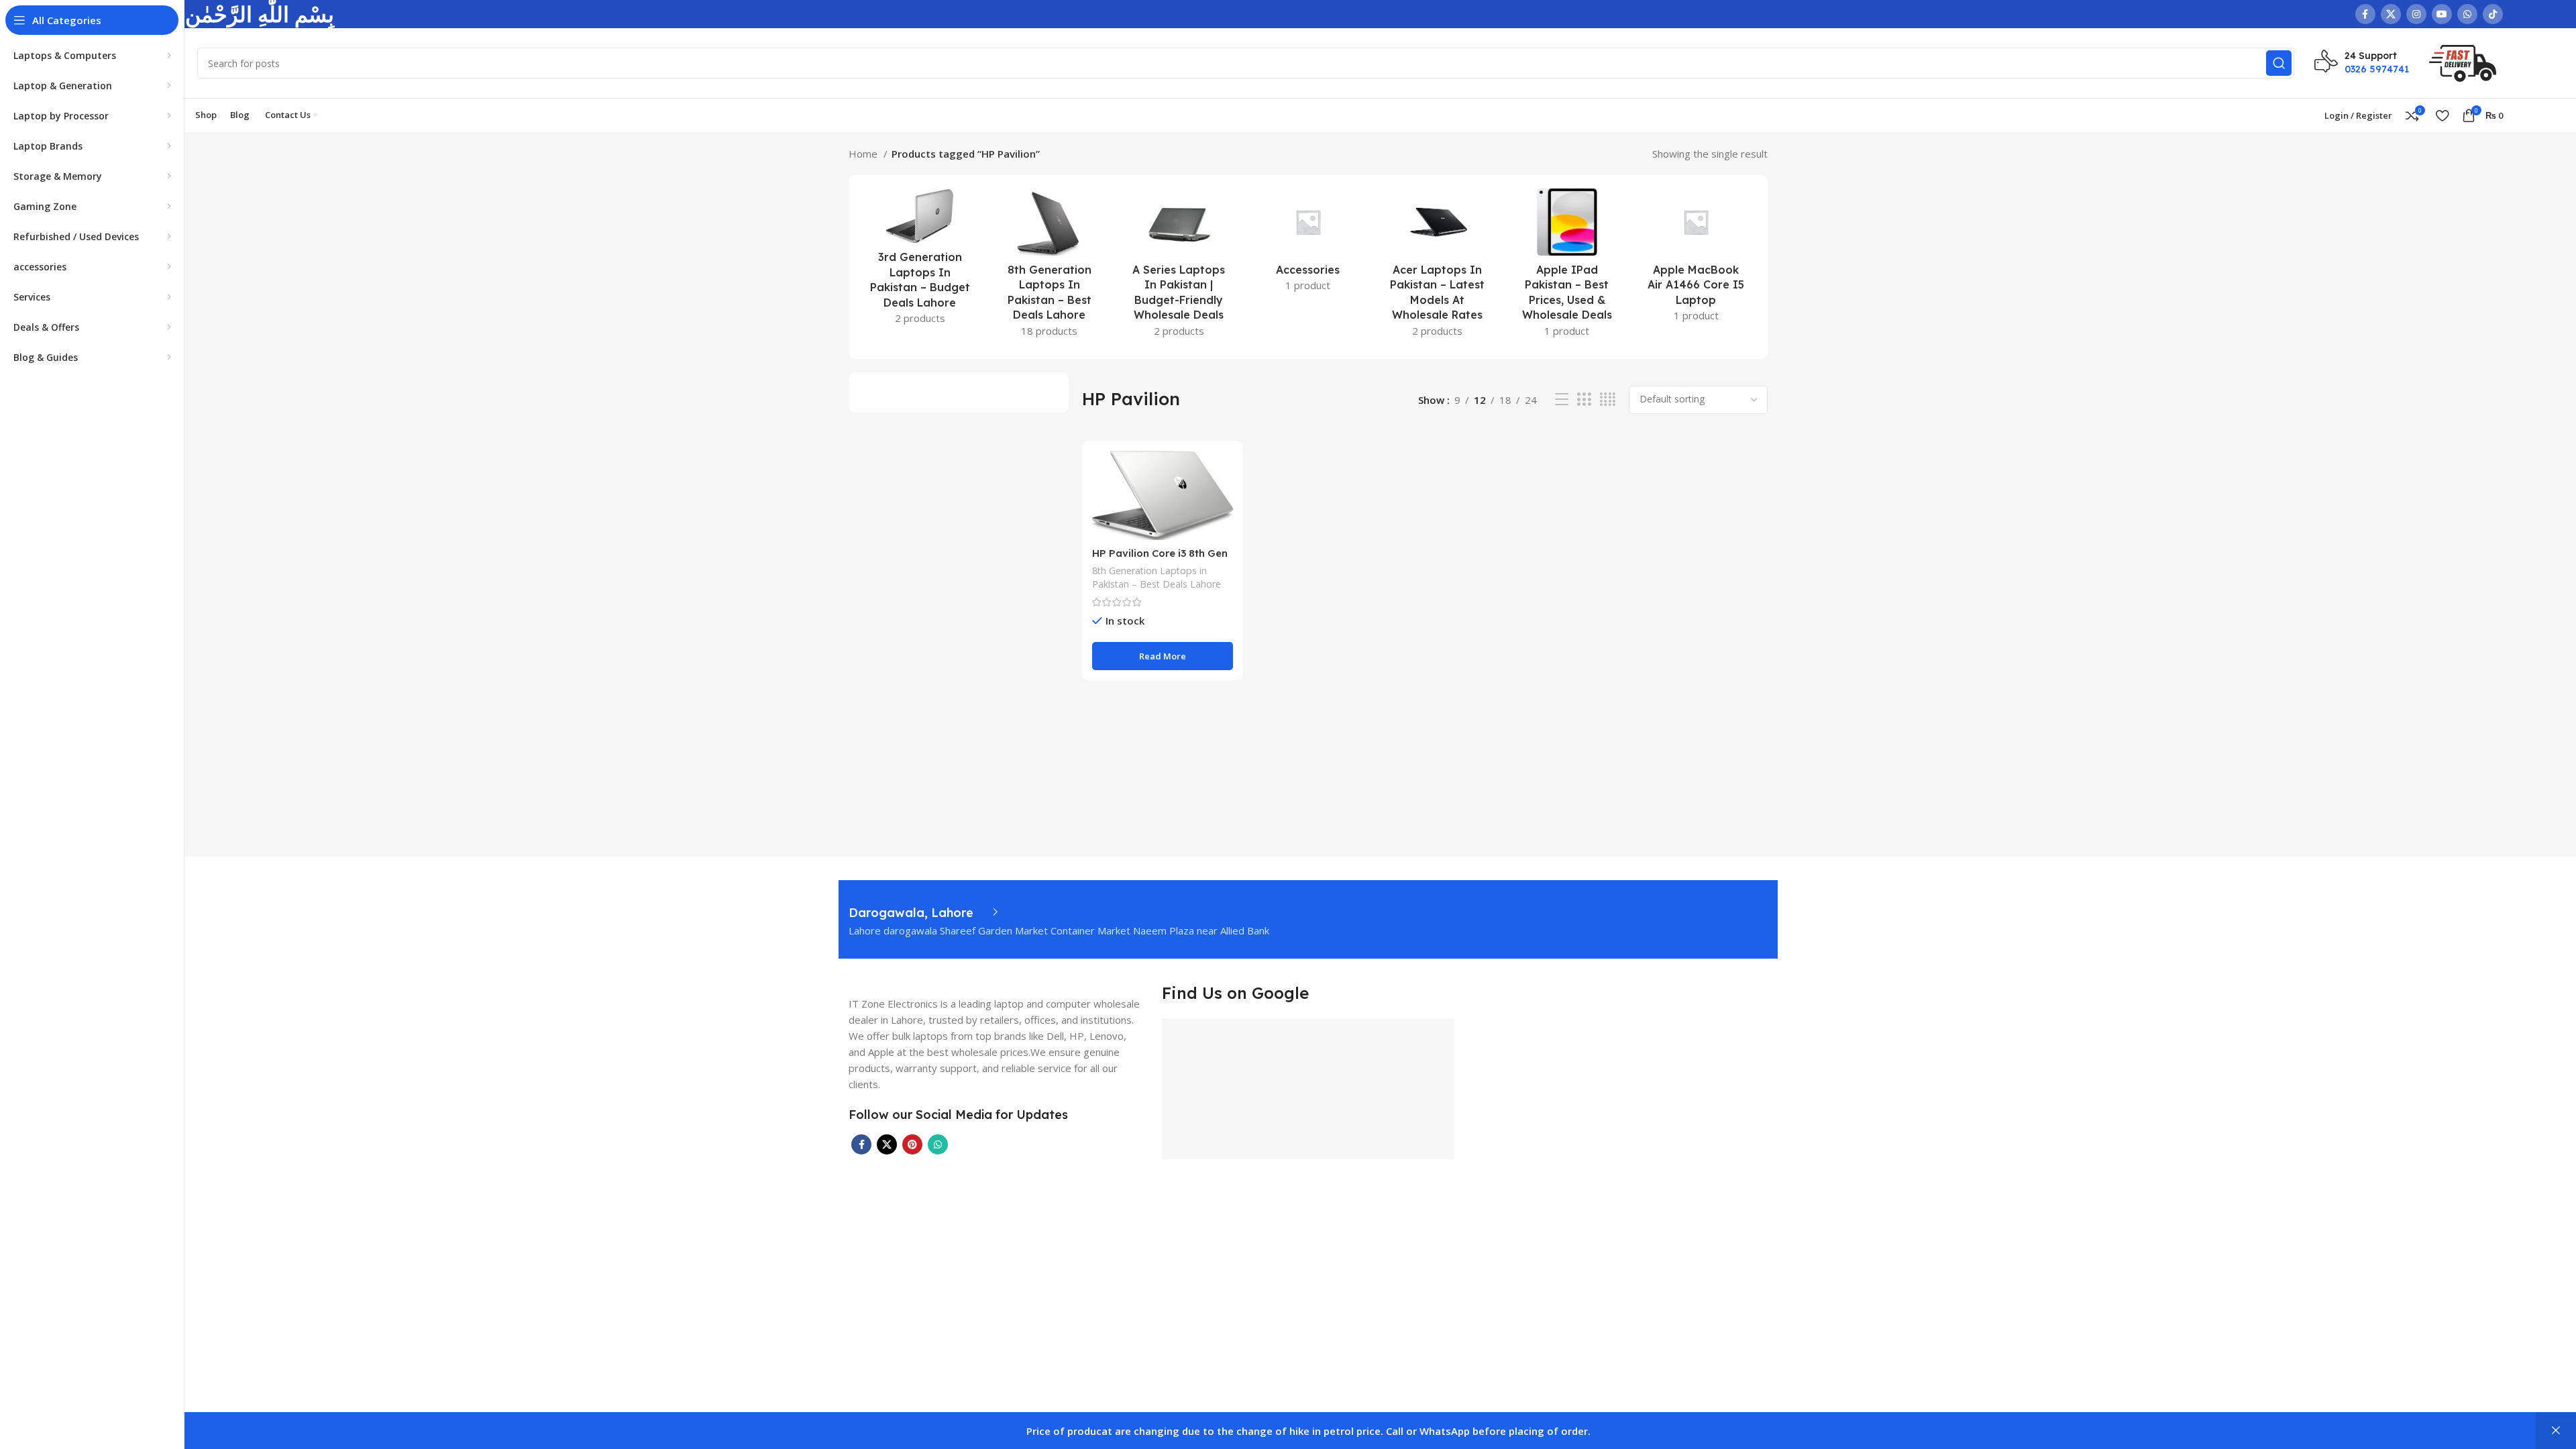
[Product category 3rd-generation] (920, 261)
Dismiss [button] (2556, 1431)
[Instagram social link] (2416, 14)
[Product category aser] (1437, 267)
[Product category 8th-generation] (1050, 267)
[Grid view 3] (1584, 399)
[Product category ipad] (1567, 267)
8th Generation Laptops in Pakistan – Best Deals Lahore (1157, 577)
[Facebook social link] (2365, 14)
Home (864, 154)
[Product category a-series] (1179, 267)
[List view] (1562, 399)
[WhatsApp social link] (2467, 14)
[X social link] (2391, 14)
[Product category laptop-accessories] (1308, 244)
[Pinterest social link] (912, 1144)
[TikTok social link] (2493, 14)
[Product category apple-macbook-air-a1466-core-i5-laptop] (1696, 259)
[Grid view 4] (1608, 399)
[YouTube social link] (2442, 14)
